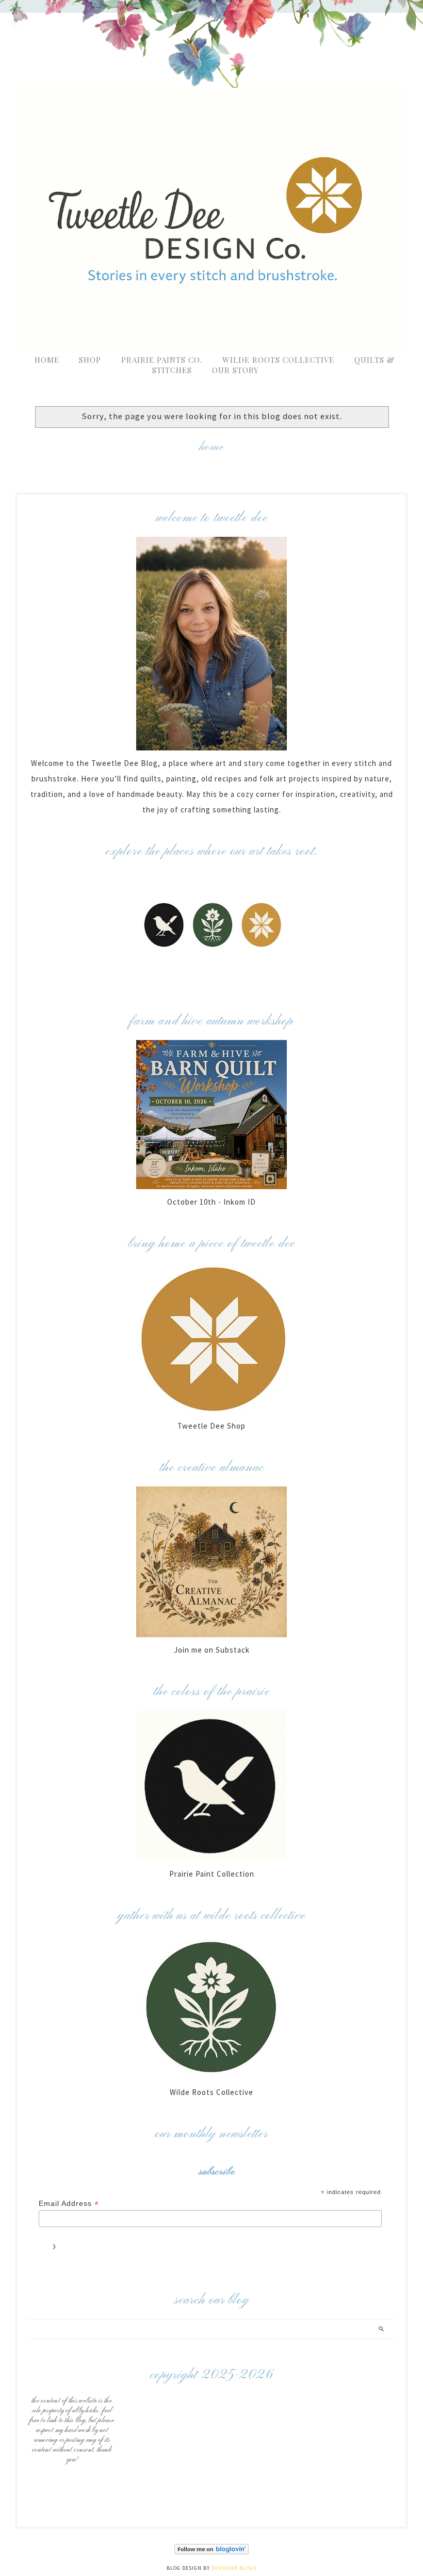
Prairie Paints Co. (162, 360)
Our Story (235, 370)
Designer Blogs (234, 2568)
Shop (90, 360)
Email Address (69, 2204)
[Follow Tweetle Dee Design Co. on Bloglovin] (211, 2553)
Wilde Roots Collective (280, 360)
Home (47, 360)
